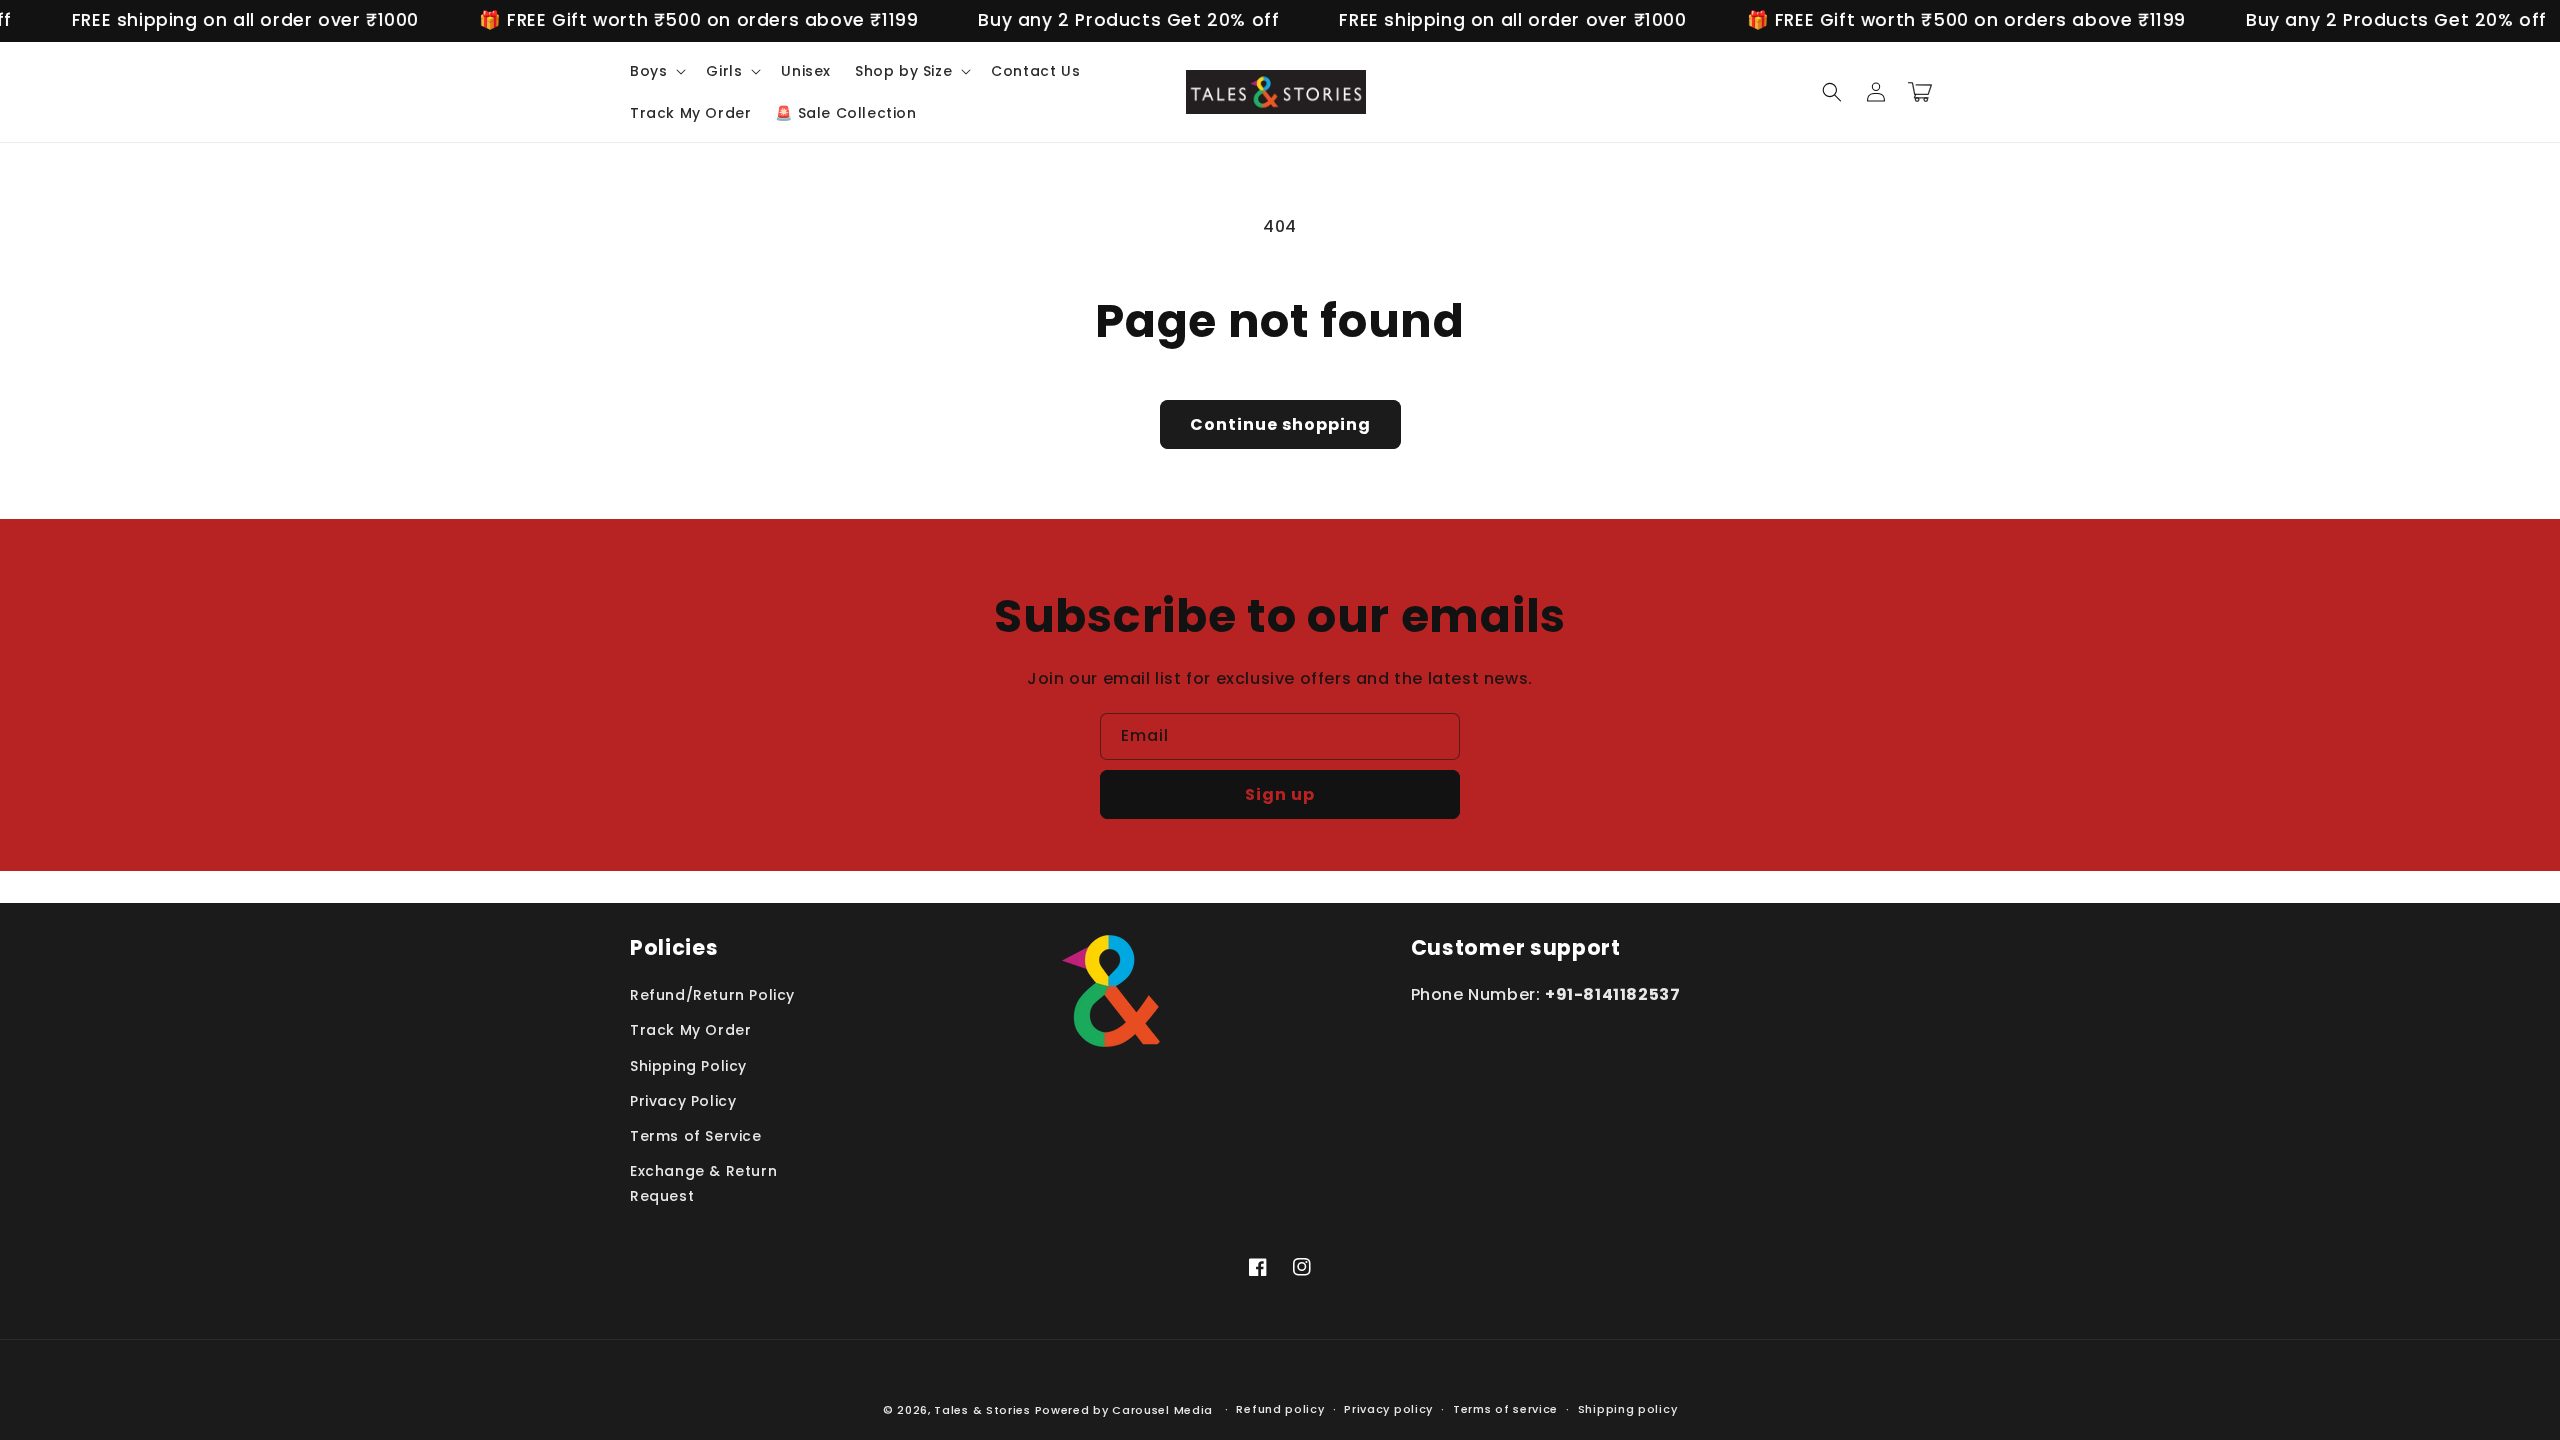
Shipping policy (1628, 1409)
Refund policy (1280, 1409)
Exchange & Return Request (703, 1183)
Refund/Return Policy (712, 995)
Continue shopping (1280, 424)
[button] (656, 71)
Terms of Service (696, 1136)
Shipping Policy (688, 1066)
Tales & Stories (982, 1410)
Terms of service (1505, 1409)
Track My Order (690, 1030)
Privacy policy (1388, 1409)
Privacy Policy (683, 1101)
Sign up (1280, 794)
